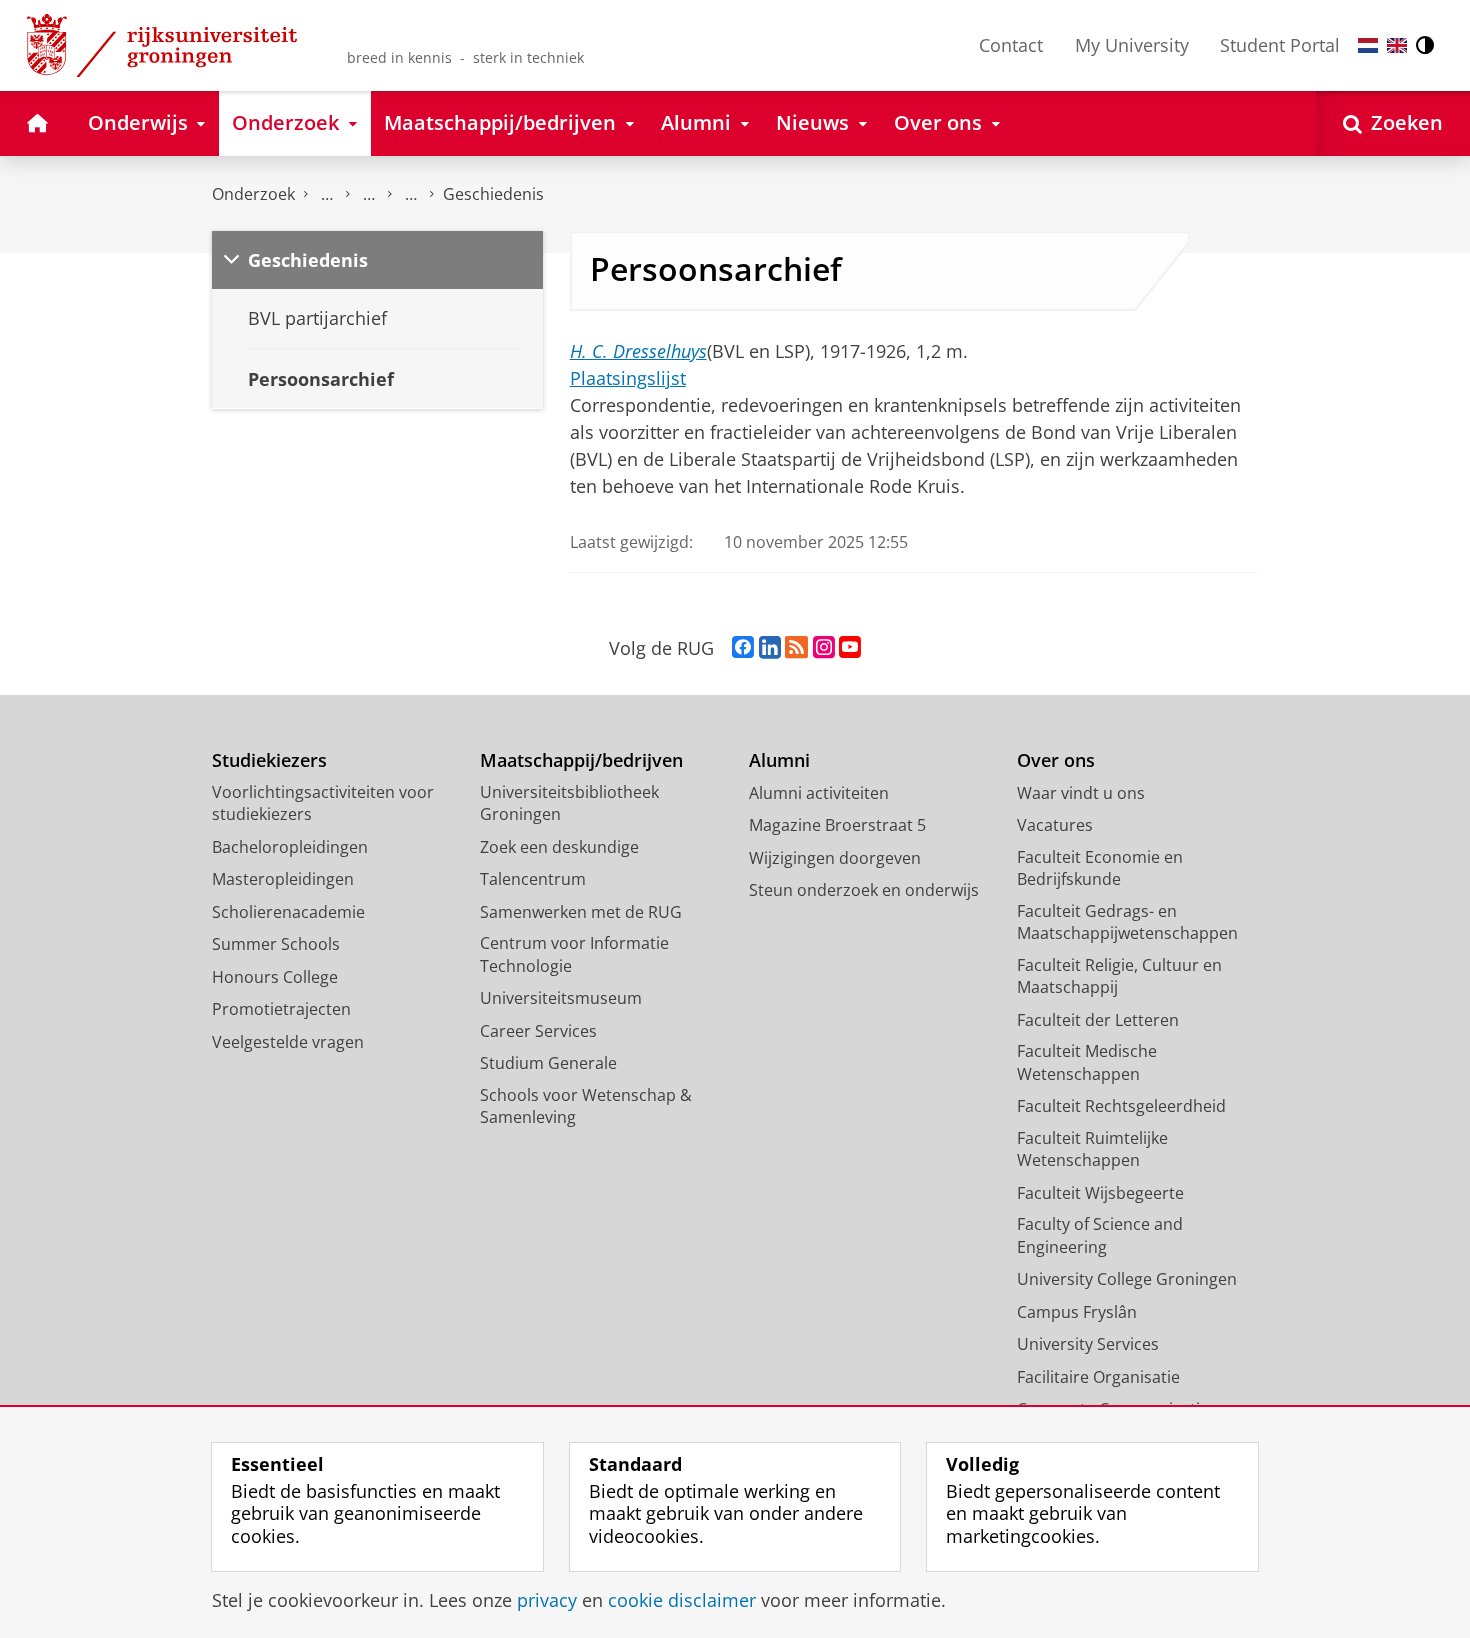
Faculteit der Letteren (1098, 1020)
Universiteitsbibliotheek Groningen (569, 803)
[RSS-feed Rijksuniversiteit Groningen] (796, 648)
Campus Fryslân (1077, 1312)
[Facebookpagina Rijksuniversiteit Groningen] (743, 648)
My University (1132, 45)
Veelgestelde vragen (288, 1042)
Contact (1011, 45)
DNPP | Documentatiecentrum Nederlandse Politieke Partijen (327, 194)
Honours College (275, 977)
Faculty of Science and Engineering (1100, 1235)
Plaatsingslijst (628, 378)
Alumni (779, 760)
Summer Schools (276, 944)
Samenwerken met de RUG (581, 912)
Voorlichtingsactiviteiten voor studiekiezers (323, 803)
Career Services (538, 1031)
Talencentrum (533, 879)
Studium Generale (548, 1063)
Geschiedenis (493, 194)
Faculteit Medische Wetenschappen (1087, 1062)
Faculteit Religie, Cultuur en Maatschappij (1119, 976)
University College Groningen (1127, 1279)
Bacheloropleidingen (290, 847)
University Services (1088, 1344)
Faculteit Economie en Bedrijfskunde (1100, 868)
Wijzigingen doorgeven (835, 858)
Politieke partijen (369, 194)
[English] (1397, 45)
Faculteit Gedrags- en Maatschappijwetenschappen (1127, 922)
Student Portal (1280, 45)
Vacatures (1055, 825)
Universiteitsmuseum (561, 998)
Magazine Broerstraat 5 (837, 825)
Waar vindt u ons (1081, 793)
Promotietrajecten (281, 1009)
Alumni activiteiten (819, 793)
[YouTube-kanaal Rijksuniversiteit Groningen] (850, 648)
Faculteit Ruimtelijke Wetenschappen (1092, 1149)
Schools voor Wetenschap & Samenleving (586, 1106)
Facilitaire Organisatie (1098, 1377)
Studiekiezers (269, 760)
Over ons (1056, 760)
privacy (547, 1600)
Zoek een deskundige (559, 847)
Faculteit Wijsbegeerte (1100, 1193)
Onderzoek (253, 194)
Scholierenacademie (288, 912)
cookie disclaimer (682, 1600)
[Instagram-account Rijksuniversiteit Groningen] (824, 648)
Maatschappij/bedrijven (581, 760)
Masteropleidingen (283, 879)
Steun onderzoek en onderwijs (864, 890)
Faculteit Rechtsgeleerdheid (1121, 1106)
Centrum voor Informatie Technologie (574, 954)
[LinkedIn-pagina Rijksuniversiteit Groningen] (770, 648)
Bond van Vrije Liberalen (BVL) (411, 194)
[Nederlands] (1368, 45)
